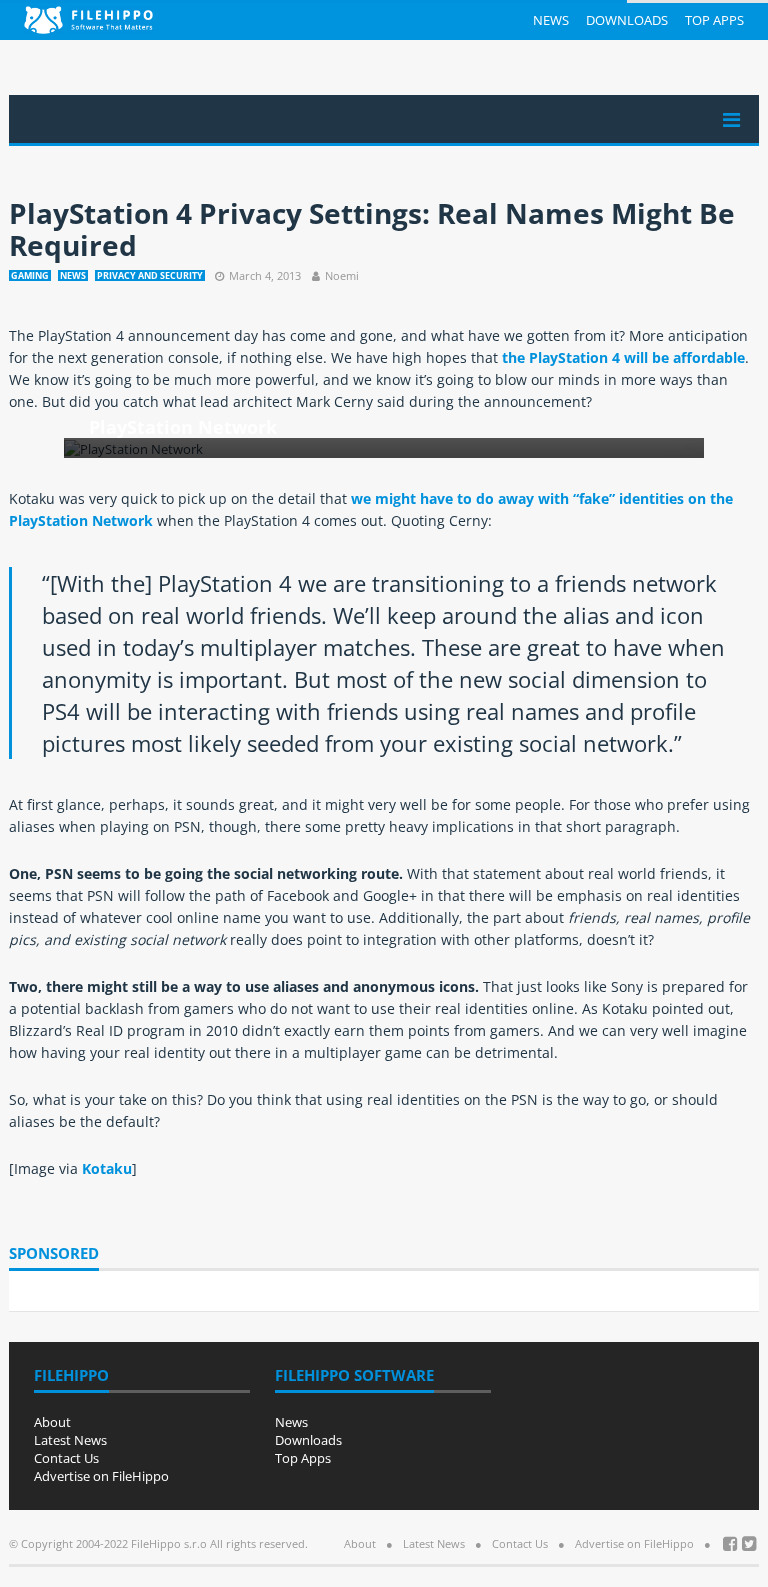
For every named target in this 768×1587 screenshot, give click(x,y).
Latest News (70, 1440)
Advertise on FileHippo (101, 1476)
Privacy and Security (150, 275)
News (551, 20)
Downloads (627, 20)
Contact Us (66, 1458)
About (52, 1422)
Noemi (342, 275)
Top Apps (714, 20)
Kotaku (107, 1168)
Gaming (30, 275)
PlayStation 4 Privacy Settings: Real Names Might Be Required (372, 229)
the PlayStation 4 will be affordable (623, 357)
